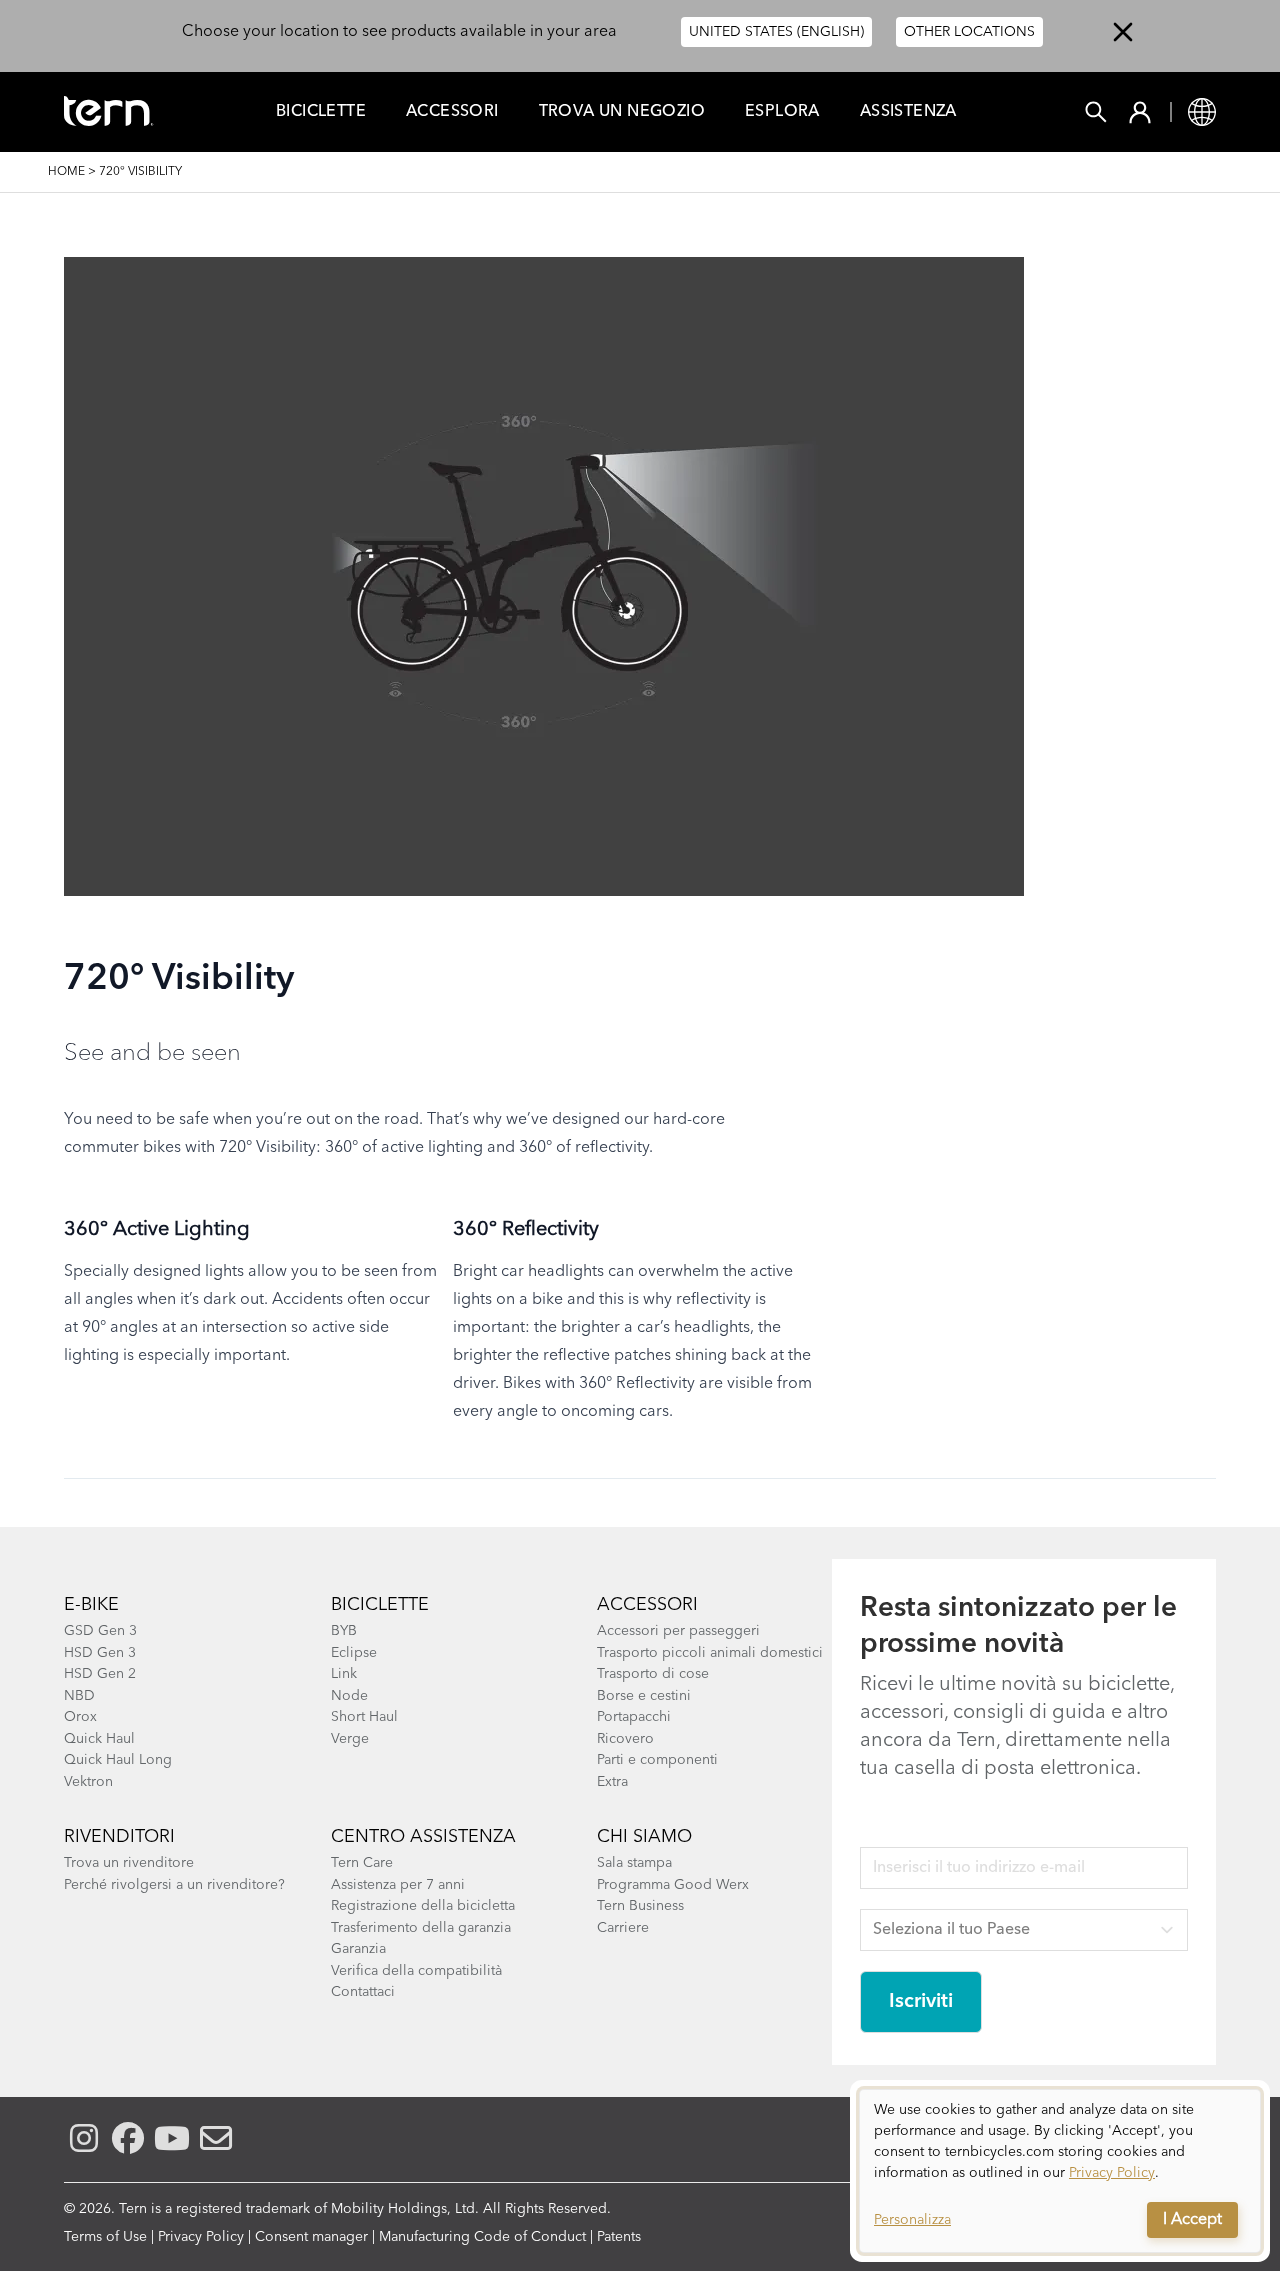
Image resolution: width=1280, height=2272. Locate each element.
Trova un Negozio (622, 112)
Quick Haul (99, 1739)
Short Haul (364, 1717)
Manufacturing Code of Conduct (482, 2237)
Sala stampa (634, 1863)
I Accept (1192, 2220)
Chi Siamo (644, 1837)
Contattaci (363, 1992)
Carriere (623, 1928)
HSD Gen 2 (100, 1674)
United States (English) (776, 32)
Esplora (782, 112)
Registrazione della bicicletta (423, 1906)
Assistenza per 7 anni (398, 1885)
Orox (80, 1717)
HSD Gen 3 (100, 1653)
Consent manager (311, 2237)
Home (66, 172)
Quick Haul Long (118, 1760)
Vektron (88, 1782)
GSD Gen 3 (100, 1631)
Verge (350, 1739)
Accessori (452, 112)
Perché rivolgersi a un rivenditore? (174, 1885)
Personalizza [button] (912, 2220)
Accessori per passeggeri (678, 1631)
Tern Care (362, 1863)
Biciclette (321, 112)
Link (344, 1674)
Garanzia (358, 1949)
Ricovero (625, 1739)
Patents (619, 2237)
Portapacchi (634, 1717)
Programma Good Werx (673, 1885)
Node (349, 1696)
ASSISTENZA (908, 112)
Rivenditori (119, 1837)
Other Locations (969, 32)
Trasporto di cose (653, 1674)
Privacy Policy (201, 2237)
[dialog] (1060, 2171)
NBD (79, 1696)
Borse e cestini (644, 1696)
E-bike (91, 1605)
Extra (612, 1782)
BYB (344, 1631)
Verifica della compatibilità (416, 1971)
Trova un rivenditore (129, 1863)
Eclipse (354, 1653)
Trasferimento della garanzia (421, 1928)
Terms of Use (105, 2237)
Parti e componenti (657, 1760)
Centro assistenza (423, 1837)
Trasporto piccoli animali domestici (710, 1653)
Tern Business (640, 1906)
